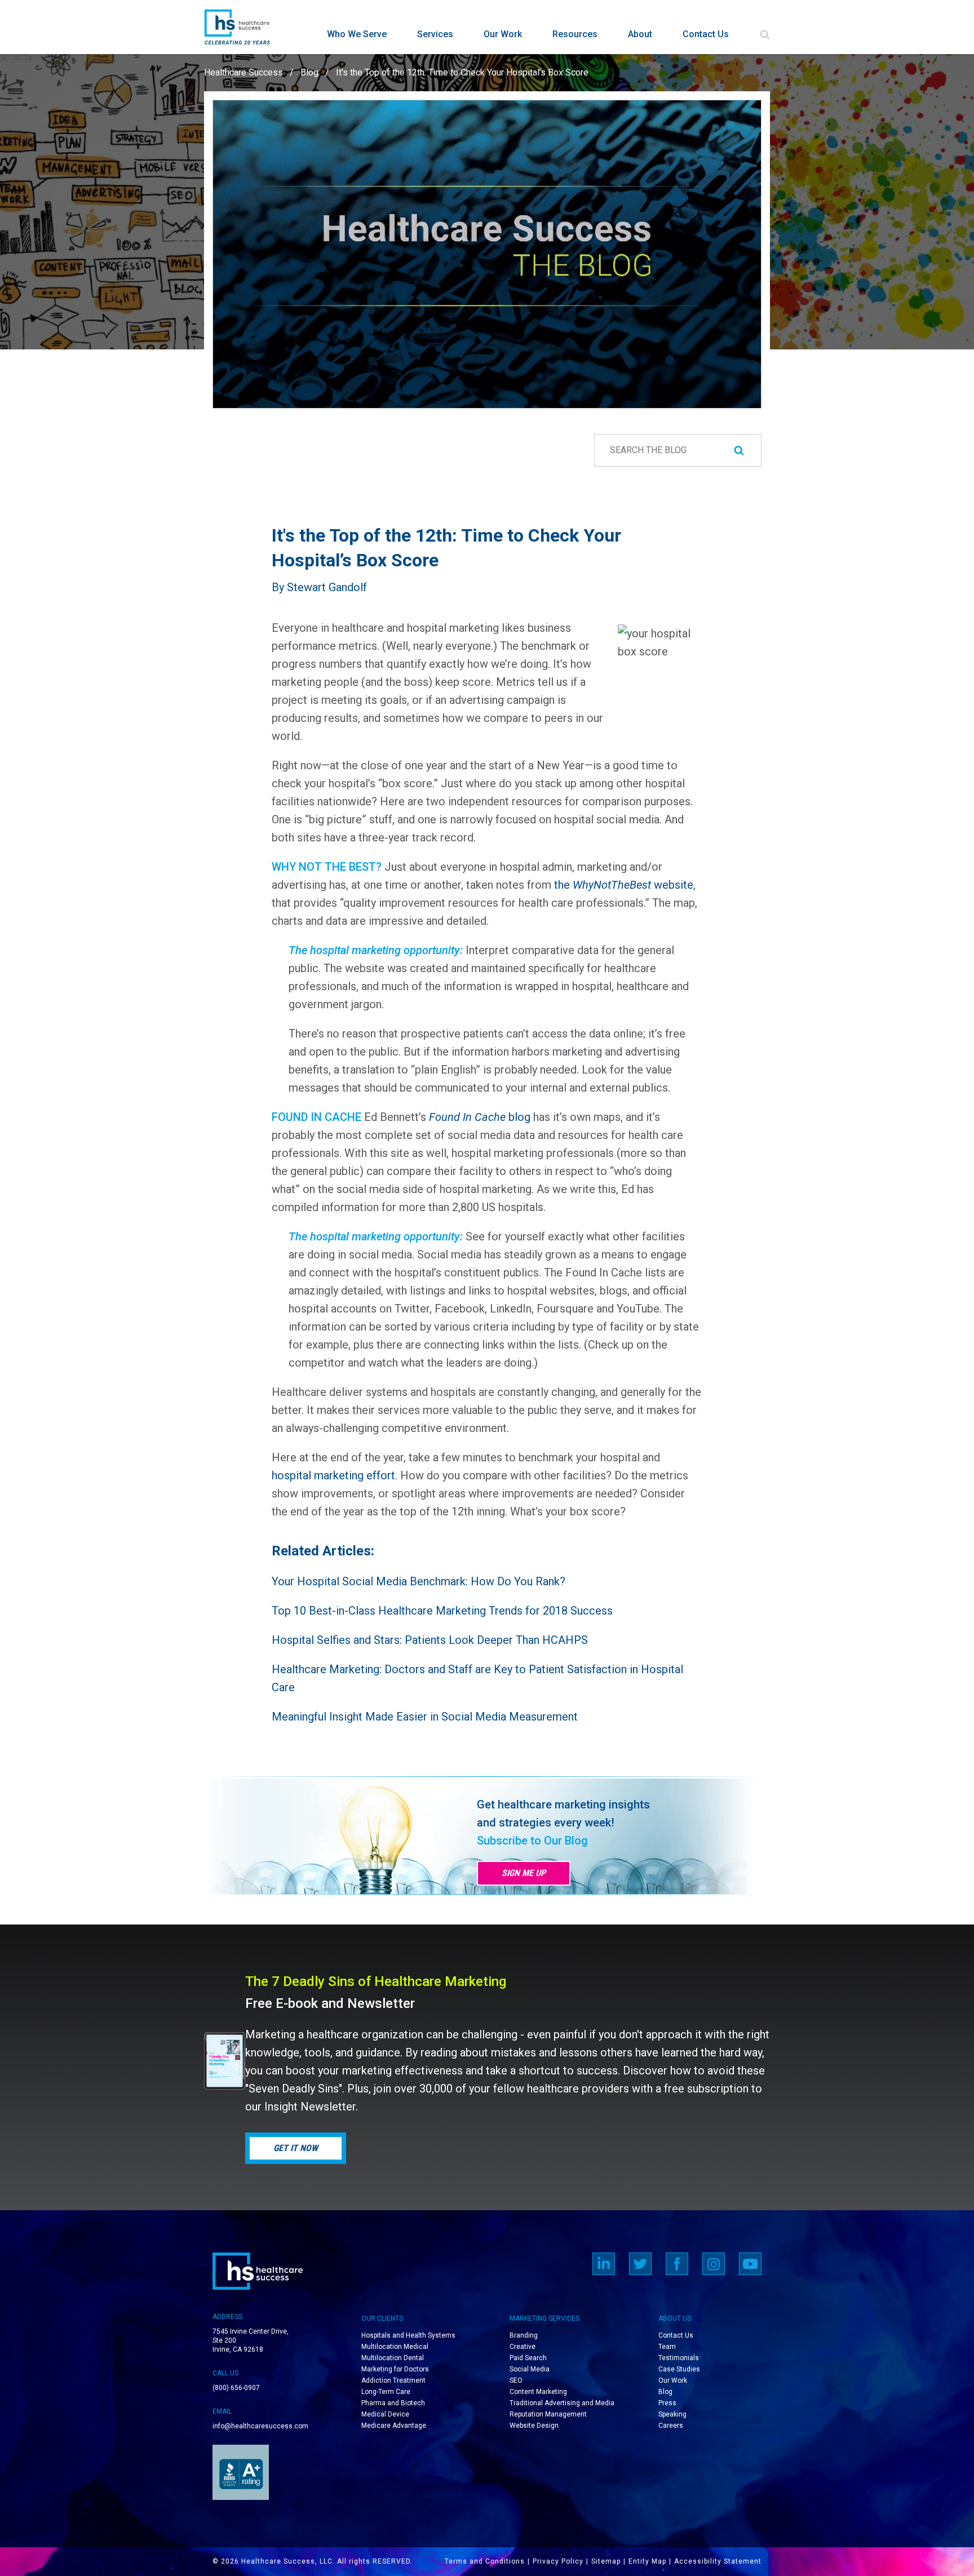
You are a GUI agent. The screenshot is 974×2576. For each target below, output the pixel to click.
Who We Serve (357, 34)
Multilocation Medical (395, 2347)
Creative (523, 2347)
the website (624, 885)
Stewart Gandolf (327, 587)
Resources (575, 34)
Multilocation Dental (393, 2358)
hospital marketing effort (333, 1475)
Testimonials (679, 2358)
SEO (516, 2380)
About (640, 34)
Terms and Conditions (485, 2561)
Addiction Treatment (393, 2380)
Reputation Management (548, 2414)
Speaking (672, 2414)
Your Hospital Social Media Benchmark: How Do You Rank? (419, 1581)
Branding (524, 2335)
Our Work (503, 34)
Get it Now (296, 2148)
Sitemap (606, 2561)
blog (480, 1117)
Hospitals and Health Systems (408, 2335)
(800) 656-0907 (236, 2388)
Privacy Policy (558, 2561)
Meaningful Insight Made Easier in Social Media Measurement (425, 1717)
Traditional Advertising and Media (562, 2403)
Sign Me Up (524, 1873)
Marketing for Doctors (395, 2369)
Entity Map (647, 2561)
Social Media (530, 2369)
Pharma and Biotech (393, 2403)
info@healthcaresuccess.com (260, 2426)
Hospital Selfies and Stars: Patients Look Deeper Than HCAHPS (430, 1640)
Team (667, 2347)
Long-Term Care (386, 2392)
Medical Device (385, 2414)
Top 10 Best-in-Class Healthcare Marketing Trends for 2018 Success (442, 1611)
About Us (675, 2318)
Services (435, 34)
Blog (309, 72)
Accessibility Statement (718, 2561)
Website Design (534, 2426)
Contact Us (706, 34)
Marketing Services (544, 2318)
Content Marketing (538, 2392)
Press (667, 2403)
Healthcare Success (243, 72)
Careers (671, 2426)
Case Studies (679, 2369)
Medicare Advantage (394, 2426)
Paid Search (528, 2358)
